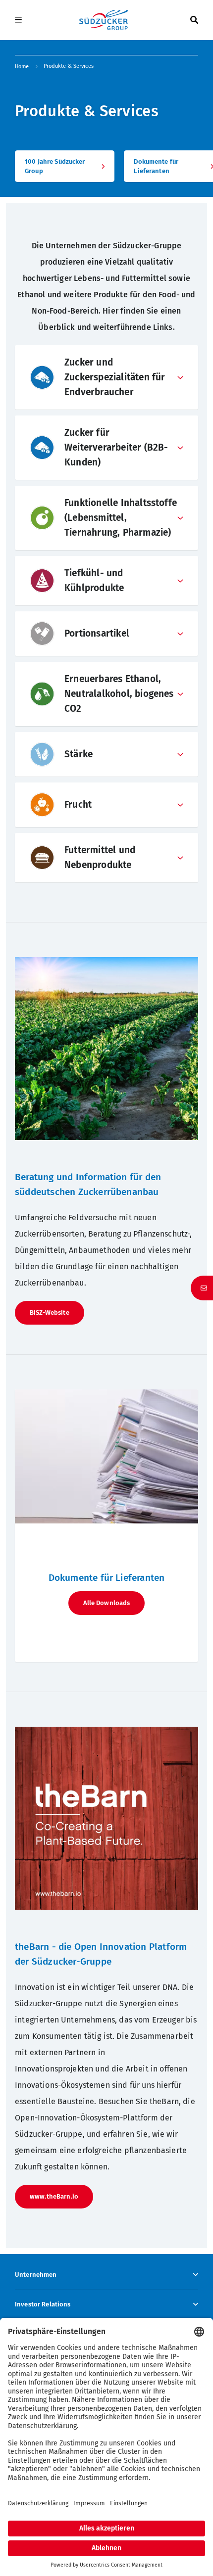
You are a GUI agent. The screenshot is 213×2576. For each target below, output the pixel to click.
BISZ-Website (50, 1312)
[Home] (104, 20)
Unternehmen (36, 2275)
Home (22, 67)
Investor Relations (43, 2304)
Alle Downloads (107, 1603)
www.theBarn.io (54, 2196)
